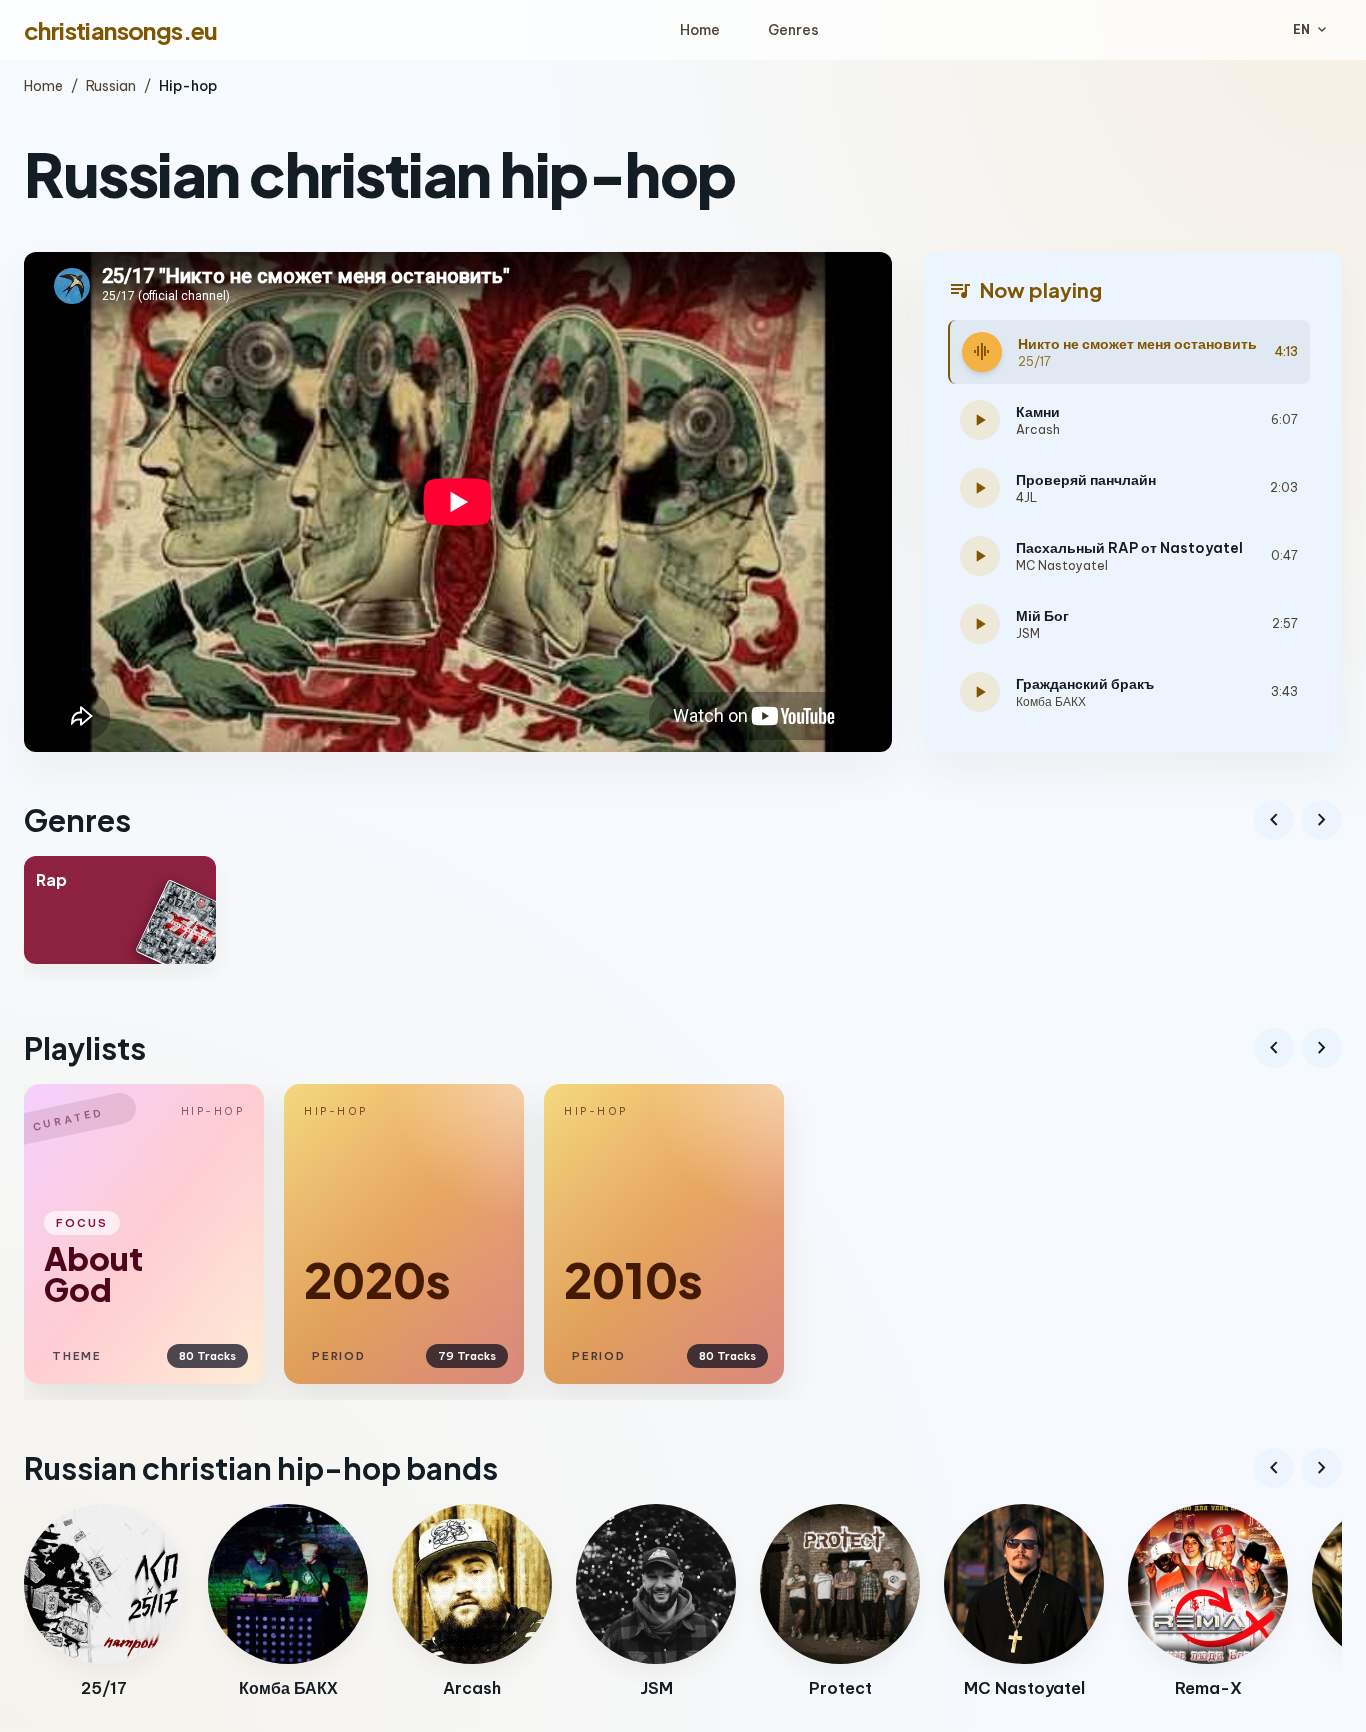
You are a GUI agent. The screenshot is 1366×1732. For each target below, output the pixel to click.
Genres (793, 30)
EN (1311, 30)
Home (700, 30)
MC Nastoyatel (1062, 565)
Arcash (1038, 429)
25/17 (1034, 361)
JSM (1028, 633)
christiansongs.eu (121, 30)
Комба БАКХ (1051, 701)
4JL (1026, 497)
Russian (111, 86)
